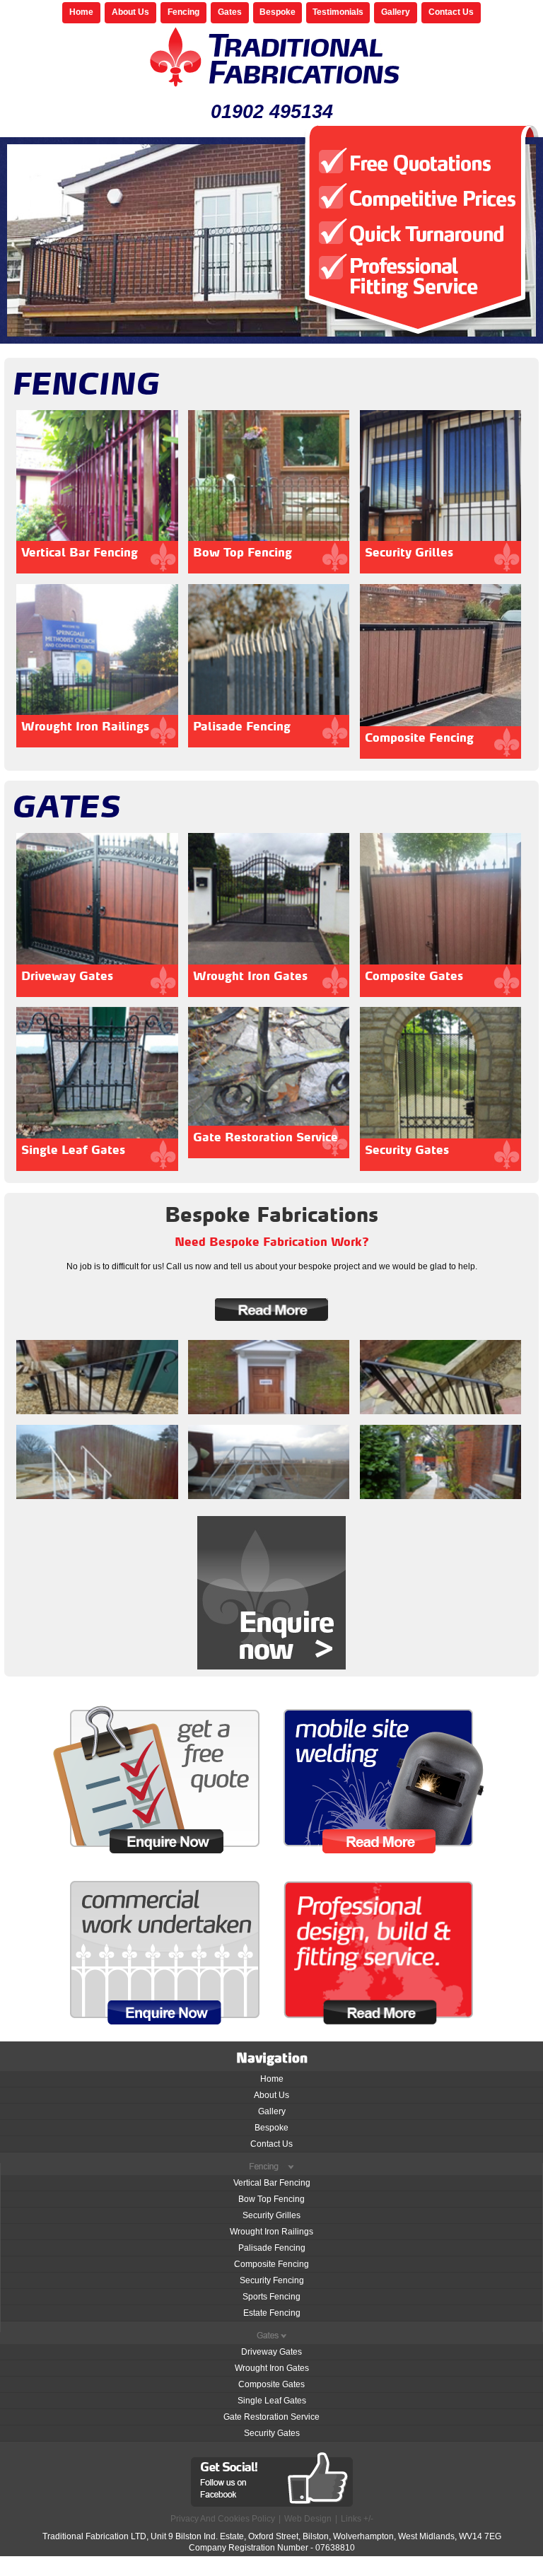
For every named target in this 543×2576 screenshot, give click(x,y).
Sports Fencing (271, 2297)
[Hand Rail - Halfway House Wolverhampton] (269, 1377)
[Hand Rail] (97, 1377)
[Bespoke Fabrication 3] (440, 1462)
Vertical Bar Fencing (272, 2183)
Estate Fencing (272, 2313)
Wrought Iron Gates (272, 2368)
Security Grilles (271, 2215)
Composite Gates (271, 2384)
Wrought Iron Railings (271, 2232)
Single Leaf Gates (272, 2401)
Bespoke (278, 12)
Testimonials (338, 12)
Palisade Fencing (272, 2248)
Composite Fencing (271, 2264)
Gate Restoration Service (271, 2417)
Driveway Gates (271, 2352)
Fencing (183, 12)
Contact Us (451, 12)
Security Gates (272, 2433)
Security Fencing (272, 2280)
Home (81, 12)
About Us (130, 12)
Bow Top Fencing (271, 2199)
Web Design (308, 2519)
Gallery (396, 12)
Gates (230, 12)
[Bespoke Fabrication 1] (97, 1462)
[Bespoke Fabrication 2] (269, 1462)
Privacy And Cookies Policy (223, 2519)
